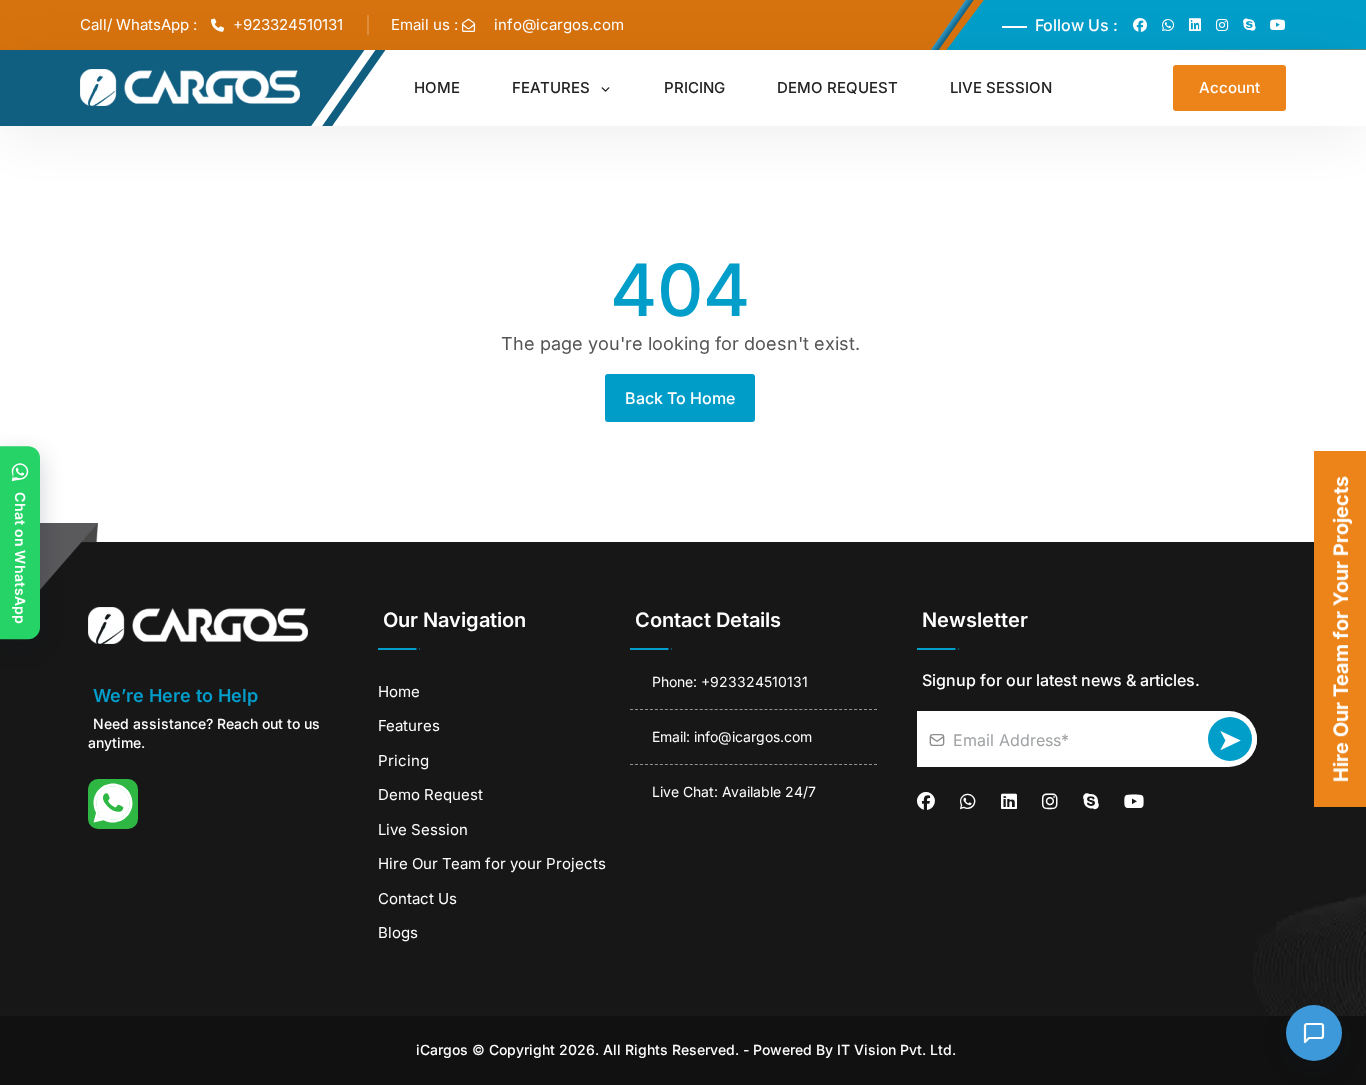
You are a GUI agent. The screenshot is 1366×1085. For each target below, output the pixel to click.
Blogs (398, 932)
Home (399, 691)
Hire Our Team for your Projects (492, 863)
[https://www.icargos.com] (228, 625)
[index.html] (190, 87)
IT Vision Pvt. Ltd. (896, 1049)
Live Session (423, 829)
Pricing (403, 760)
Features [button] (553, 87)
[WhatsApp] (113, 804)
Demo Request (430, 794)
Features (409, 725)
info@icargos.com (559, 24)
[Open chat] (1314, 1033)
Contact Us (417, 898)
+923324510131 (286, 24)
